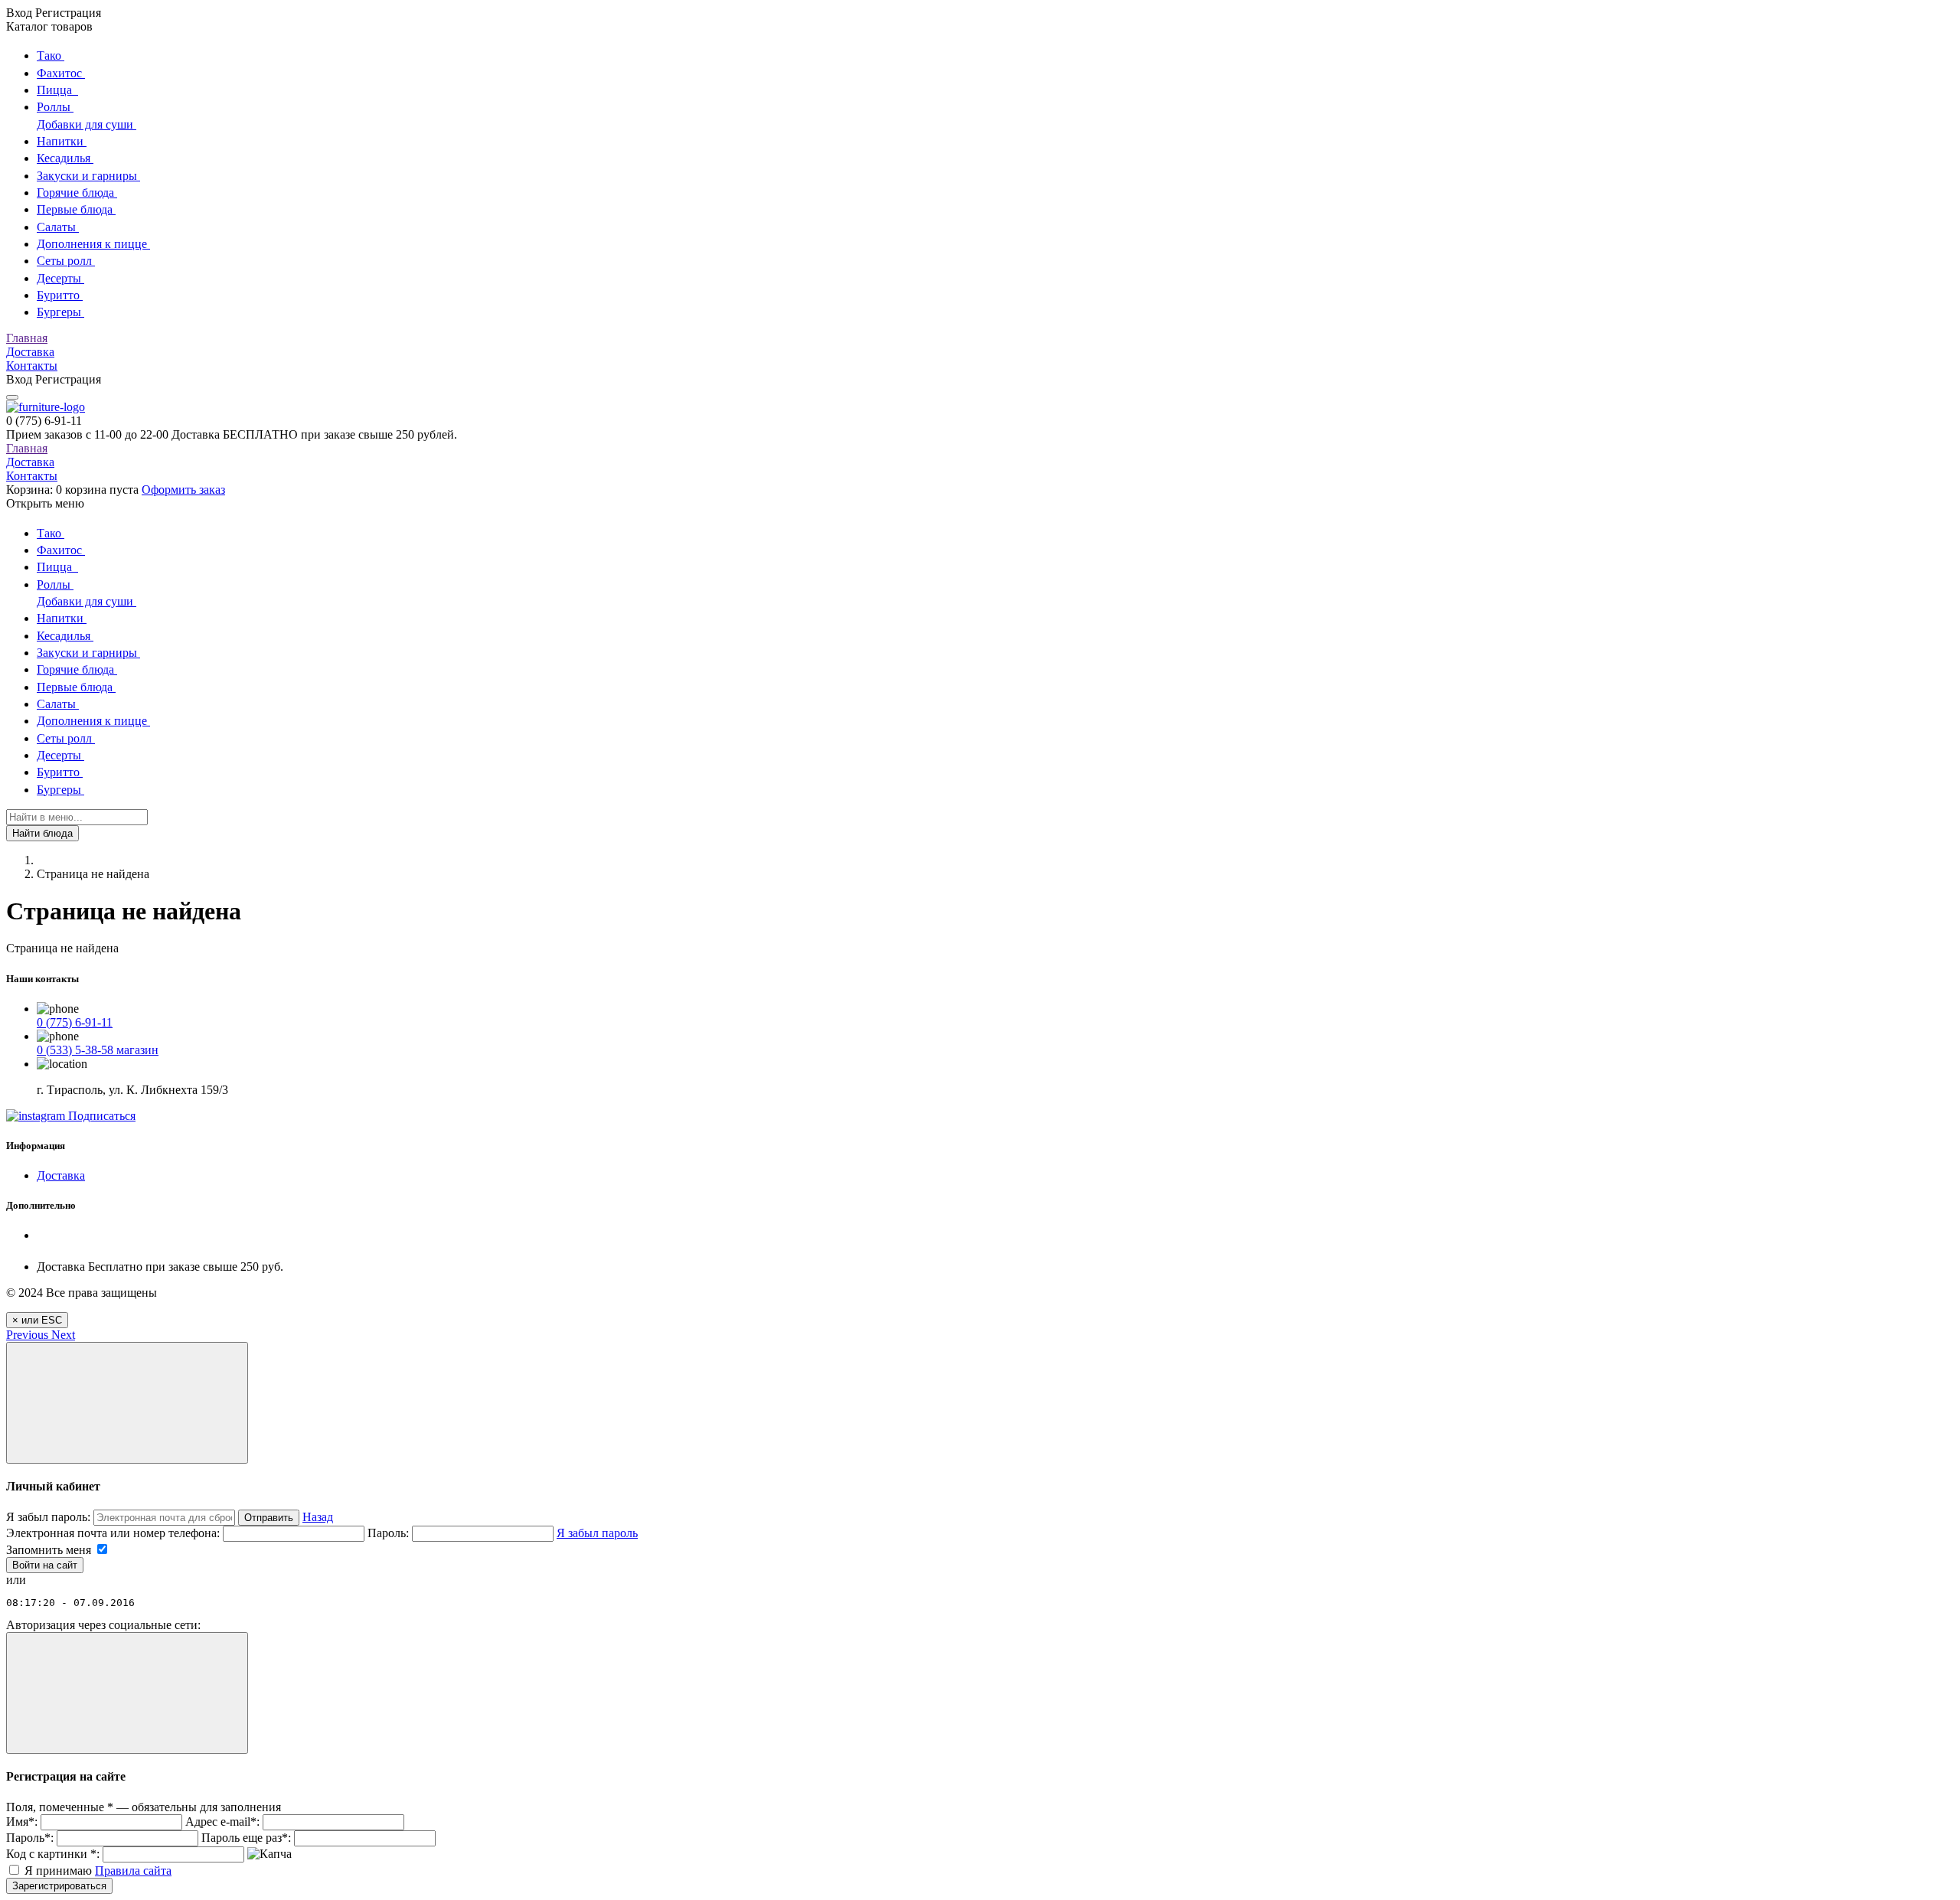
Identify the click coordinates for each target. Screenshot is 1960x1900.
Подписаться (100, 1116)
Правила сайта (133, 1871)
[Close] (127, 1403)
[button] (29, 1335)
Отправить (269, 1518)
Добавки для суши (87, 124)
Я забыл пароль (597, 1533)
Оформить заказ (183, 490)
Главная (27, 338)
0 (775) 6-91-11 (75, 1022)
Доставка (30, 352)
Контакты (32, 366)
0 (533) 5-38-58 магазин (98, 1050)
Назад (318, 1517)
